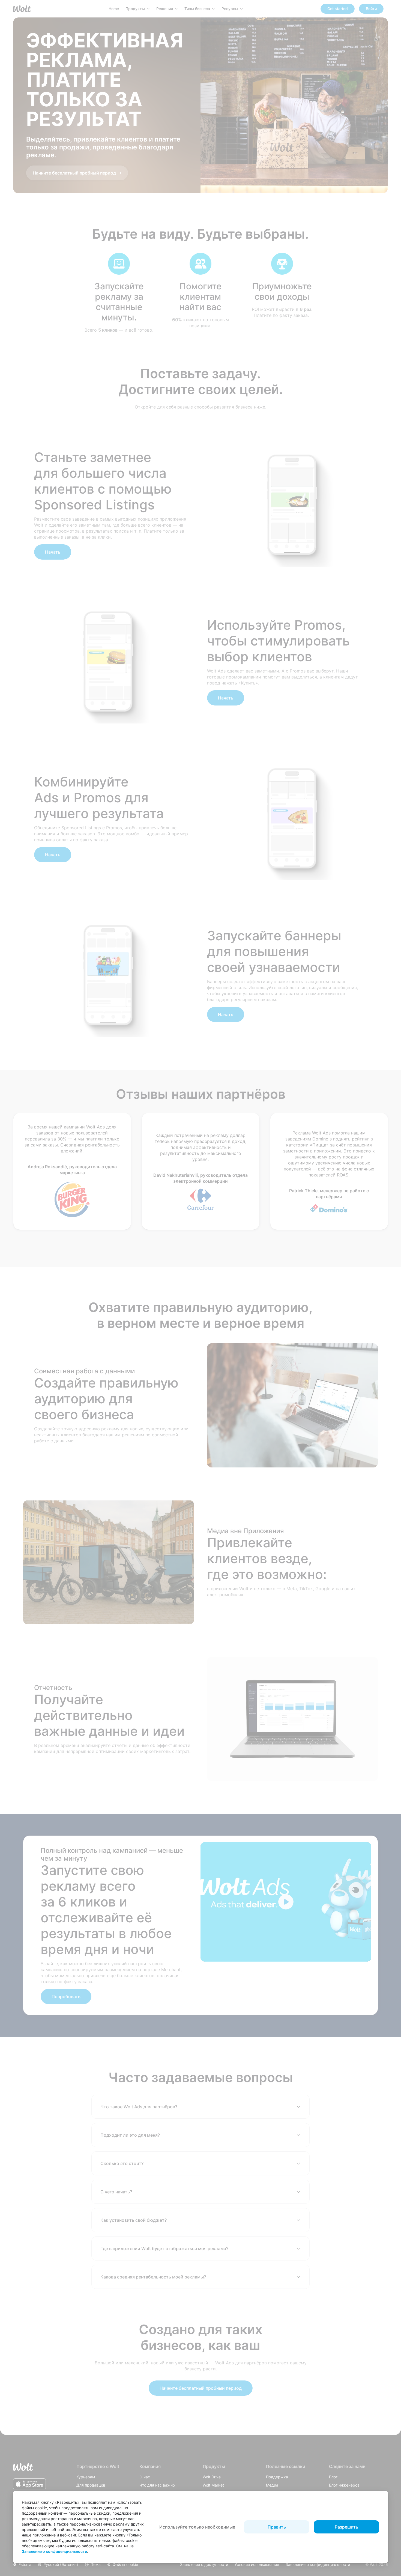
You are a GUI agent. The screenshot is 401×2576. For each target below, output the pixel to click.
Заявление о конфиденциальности (54, 2551)
